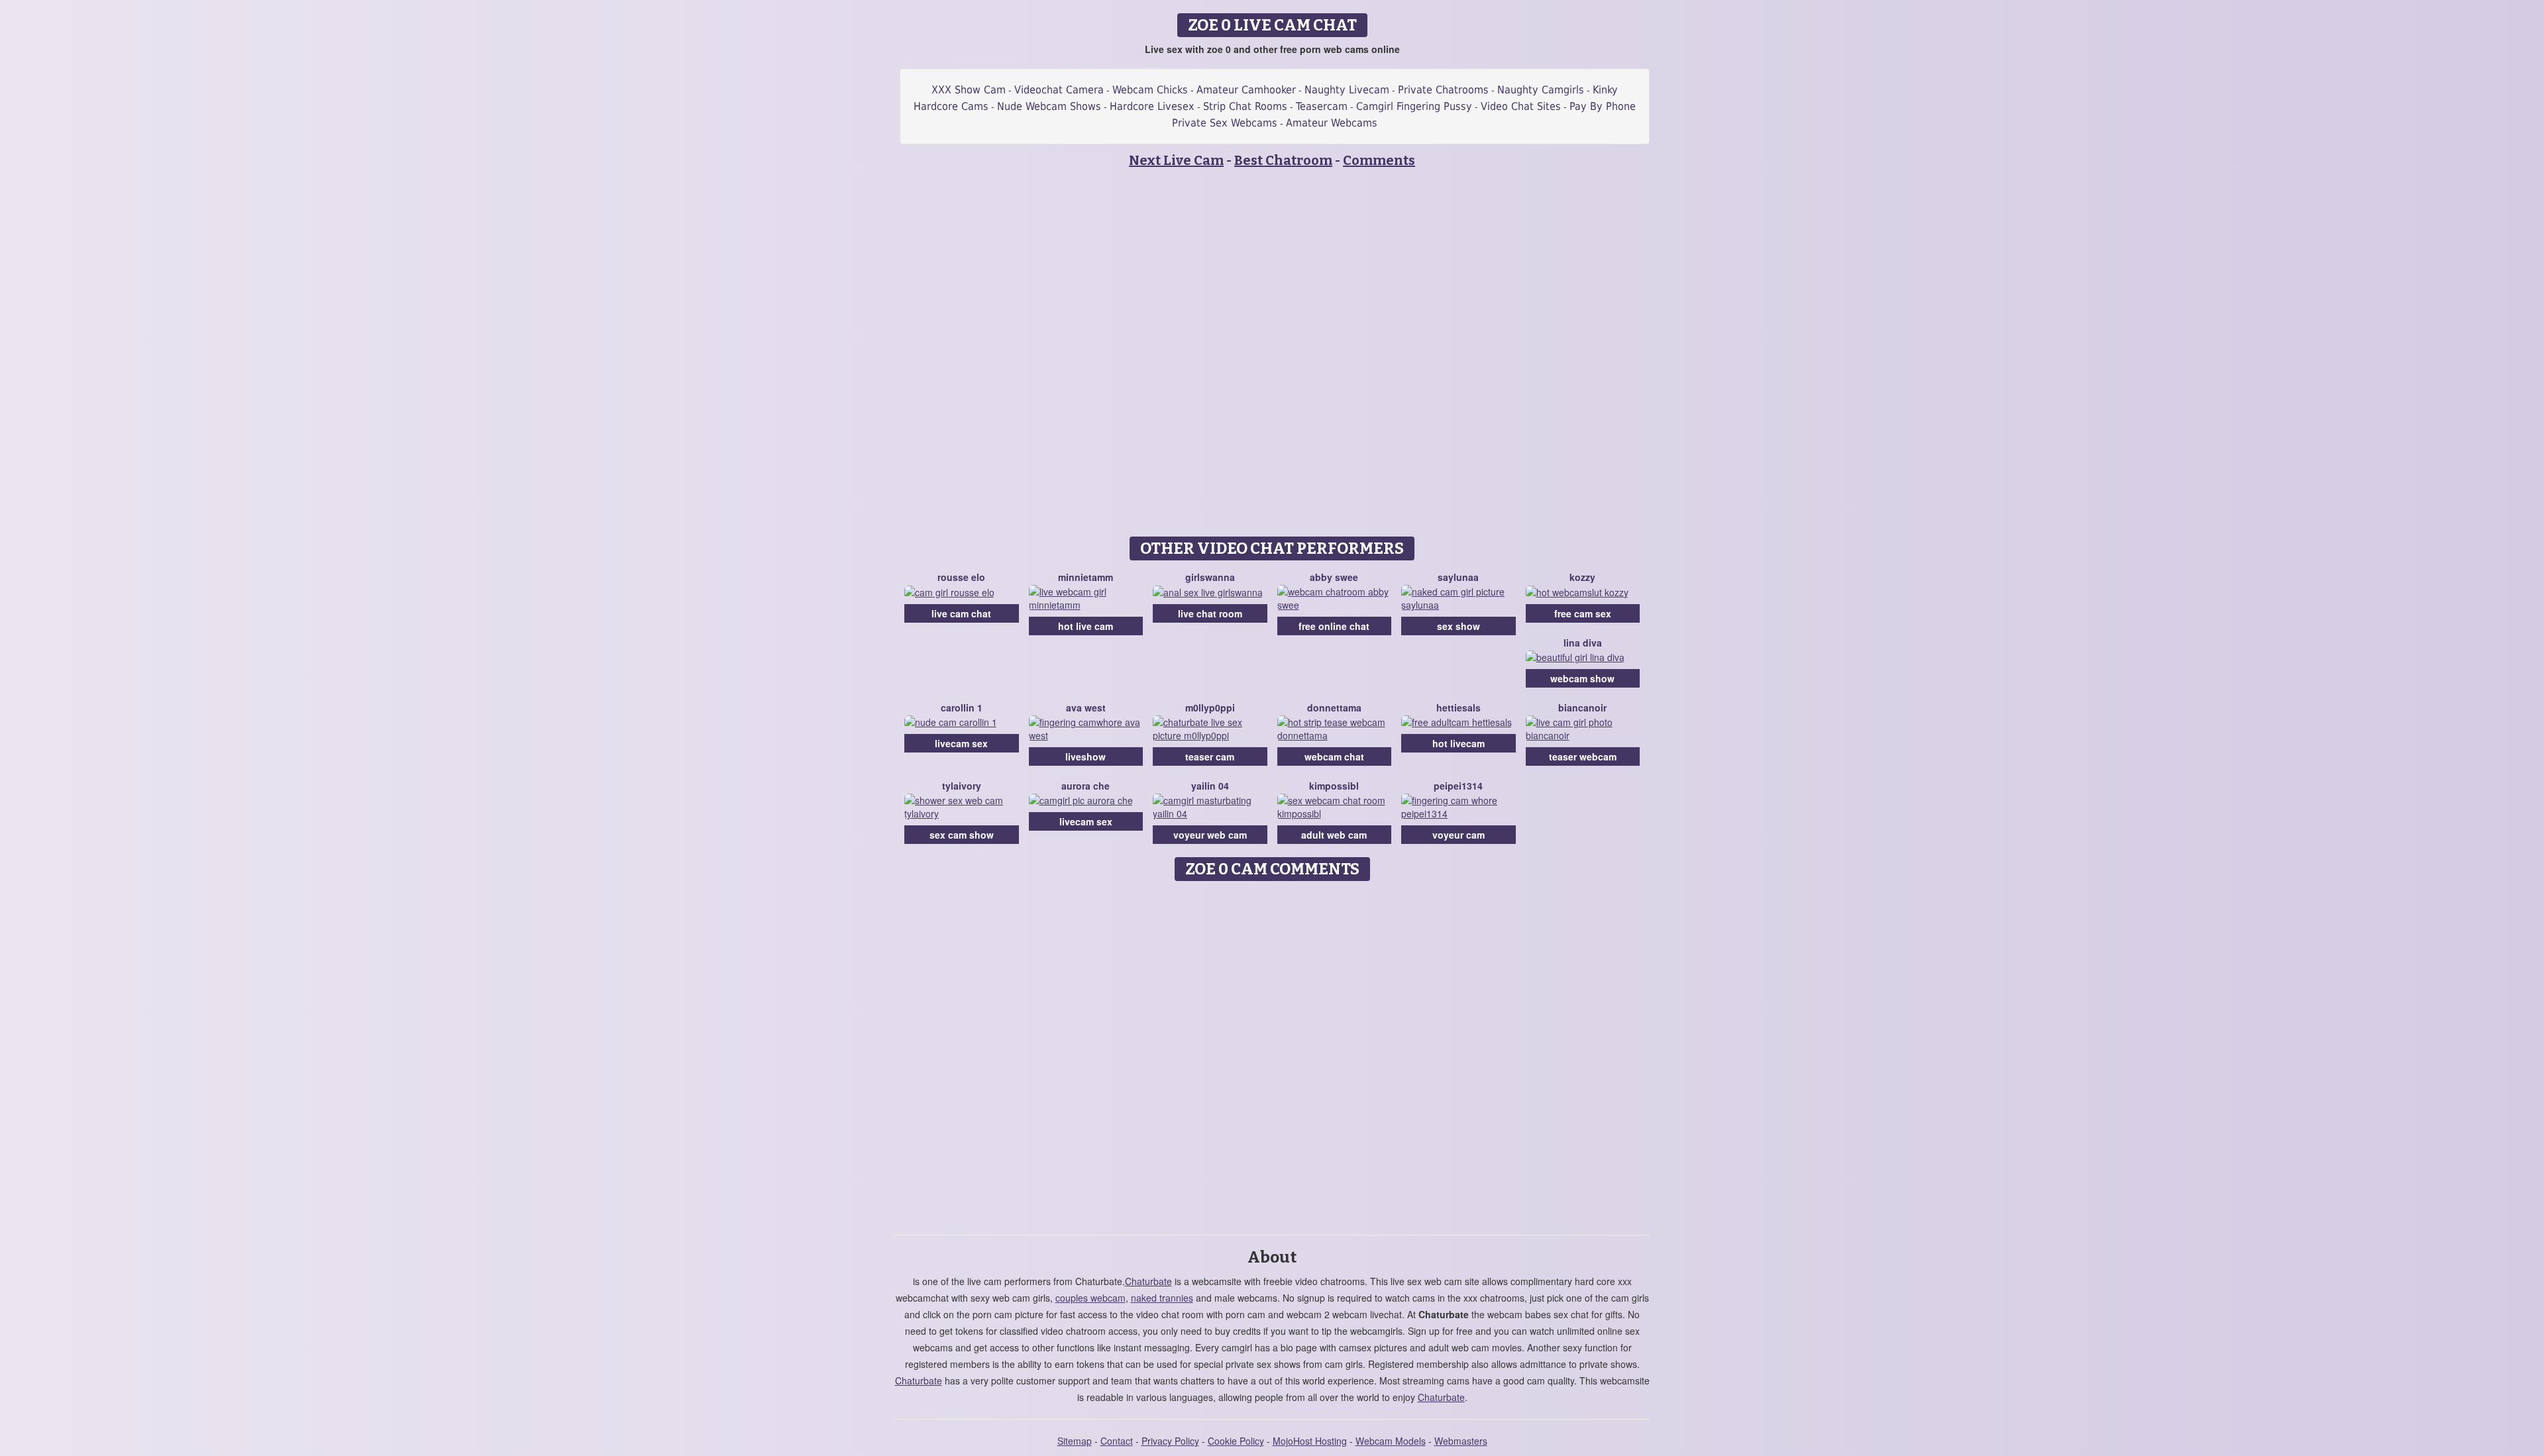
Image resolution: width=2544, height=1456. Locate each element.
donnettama (1334, 707)
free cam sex (1583, 613)
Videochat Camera (1059, 90)
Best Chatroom (1283, 160)
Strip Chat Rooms (1245, 106)
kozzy (1582, 577)
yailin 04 (1210, 786)
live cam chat (961, 613)
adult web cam (1334, 835)
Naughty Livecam (1347, 90)
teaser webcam (1583, 756)
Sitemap (1075, 1441)
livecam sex (961, 743)
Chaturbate (1148, 1281)
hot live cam (1086, 626)
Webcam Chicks (1150, 90)
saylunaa (1458, 577)
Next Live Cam (1176, 160)
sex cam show (962, 835)
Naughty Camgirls (1541, 90)
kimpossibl (1334, 786)
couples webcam (1090, 1298)
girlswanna (1210, 577)
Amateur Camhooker (1246, 90)
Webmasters (1461, 1441)
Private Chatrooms (1443, 90)
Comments (1379, 160)
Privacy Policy (1170, 1441)
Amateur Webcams (1332, 123)
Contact (1117, 1441)
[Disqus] (1272, 1053)
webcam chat (1334, 756)
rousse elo (961, 577)
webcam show (1582, 678)
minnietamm (1086, 577)
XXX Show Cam (969, 90)
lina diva (1583, 643)
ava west (1086, 707)
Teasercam (1322, 106)
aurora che (1086, 786)
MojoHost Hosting (1310, 1441)
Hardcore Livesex (1152, 106)
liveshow (1086, 756)
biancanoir (1582, 707)
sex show (1458, 626)
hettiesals (1458, 707)
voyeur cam (1458, 835)
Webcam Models (1391, 1441)
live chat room (1210, 613)
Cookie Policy (1236, 1441)
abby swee (1334, 577)
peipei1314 (1458, 786)
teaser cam (1210, 756)
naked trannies (1162, 1298)
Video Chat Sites (1521, 106)
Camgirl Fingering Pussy (1414, 106)
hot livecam (1458, 743)
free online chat (1334, 626)
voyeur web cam (1210, 835)
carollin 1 (962, 707)
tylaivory (962, 786)
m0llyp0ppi (1210, 707)
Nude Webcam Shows (1049, 106)
